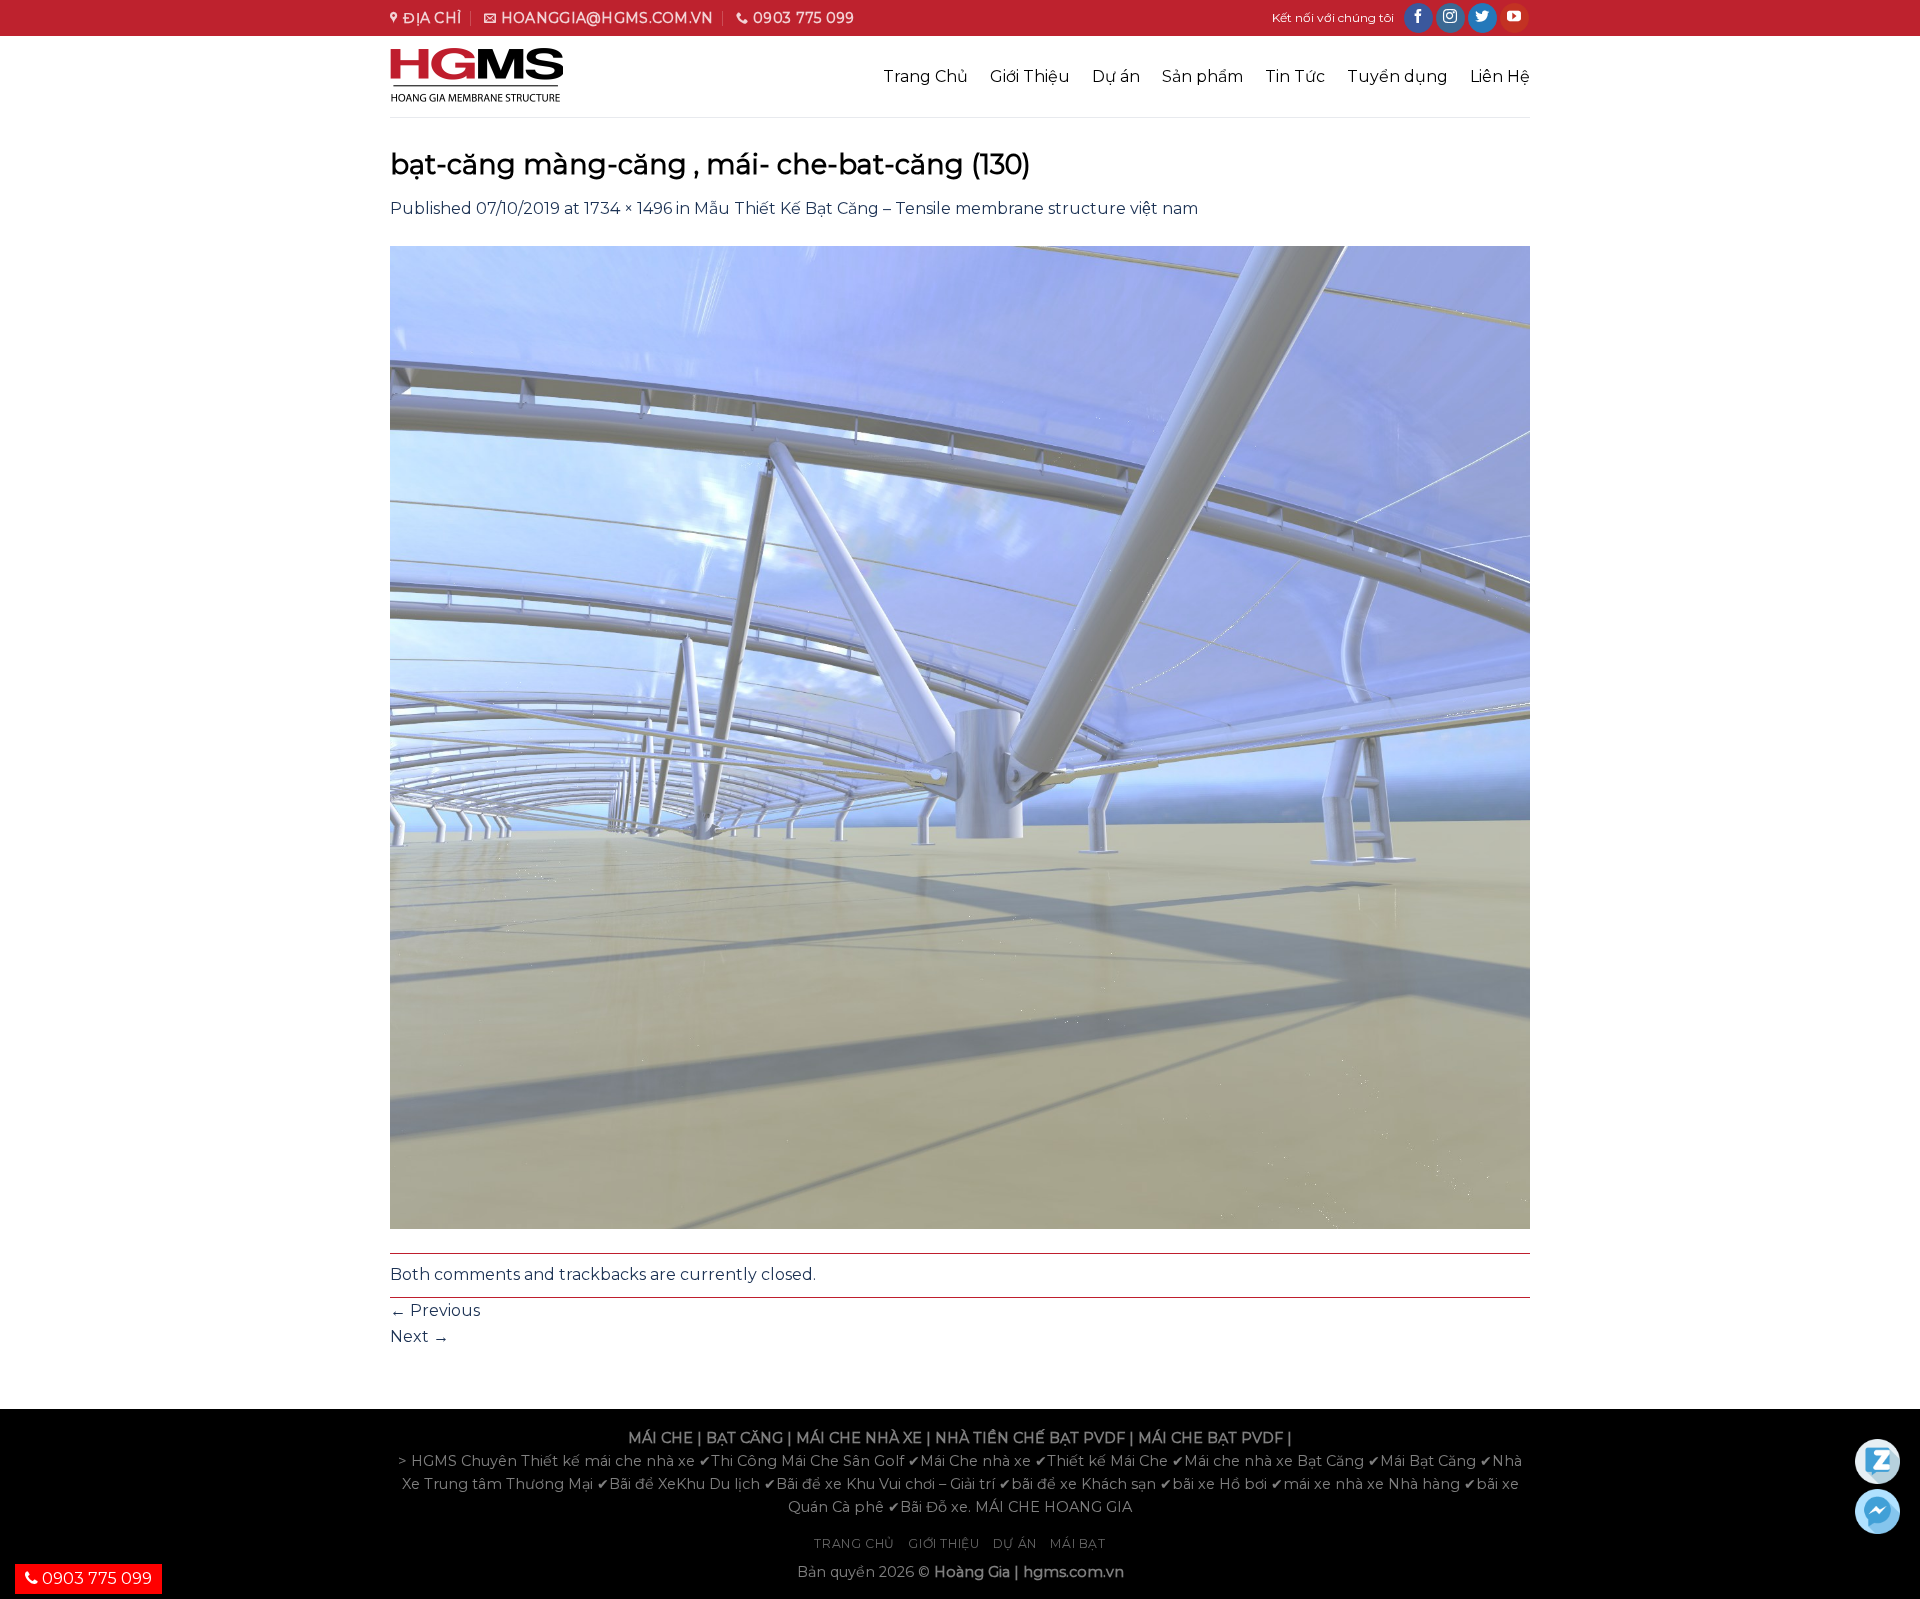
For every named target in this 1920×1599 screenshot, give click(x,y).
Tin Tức (1295, 76)
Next (419, 1336)
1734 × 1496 (628, 208)
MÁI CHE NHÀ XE (859, 1438)
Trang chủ (854, 1543)
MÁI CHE (660, 1438)
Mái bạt (1077, 1543)
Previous (435, 1310)
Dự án (1116, 76)
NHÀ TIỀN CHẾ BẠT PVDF (1030, 1438)
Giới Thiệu (1030, 76)
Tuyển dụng (1397, 76)
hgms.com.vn (1073, 1572)
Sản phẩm (1202, 76)
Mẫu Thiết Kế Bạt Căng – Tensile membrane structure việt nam (946, 208)
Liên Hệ (1500, 76)
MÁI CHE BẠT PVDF (1210, 1438)
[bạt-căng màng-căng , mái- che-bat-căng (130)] (960, 736)
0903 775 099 (95, 1578)
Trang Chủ (925, 76)
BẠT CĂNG (744, 1438)
